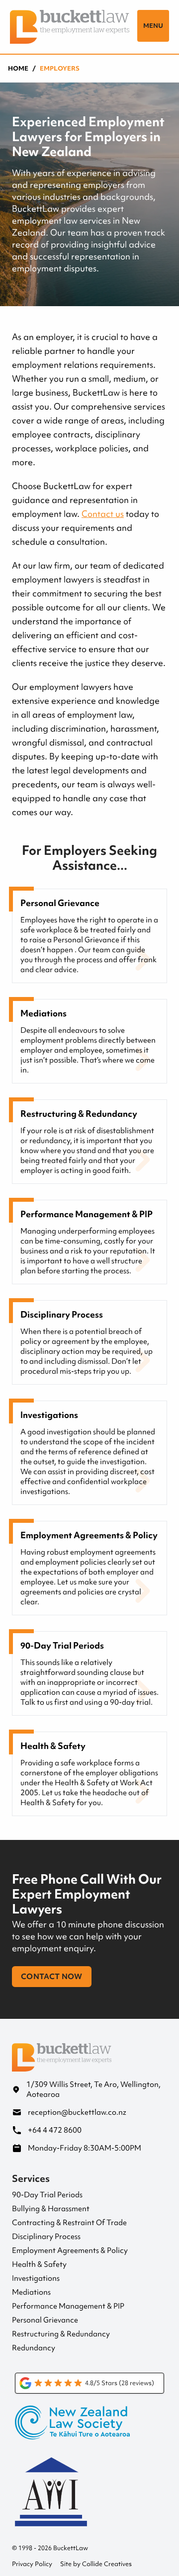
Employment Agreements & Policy (70, 2250)
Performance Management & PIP (68, 2306)
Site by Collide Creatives (96, 2564)
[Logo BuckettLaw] (70, 27)
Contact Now (52, 1977)
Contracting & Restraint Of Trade (69, 2223)
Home (18, 69)
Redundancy (34, 2348)
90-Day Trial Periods (47, 2195)
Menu (153, 26)
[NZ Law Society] (89, 2430)
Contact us (103, 514)
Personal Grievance (45, 2320)
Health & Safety (39, 2264)
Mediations (31, 2292)
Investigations (36, 2278)
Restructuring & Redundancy (61, 2334)
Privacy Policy (32, 2564)
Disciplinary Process (46, 2237)
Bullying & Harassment (51, 2209)
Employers (60, 69)
